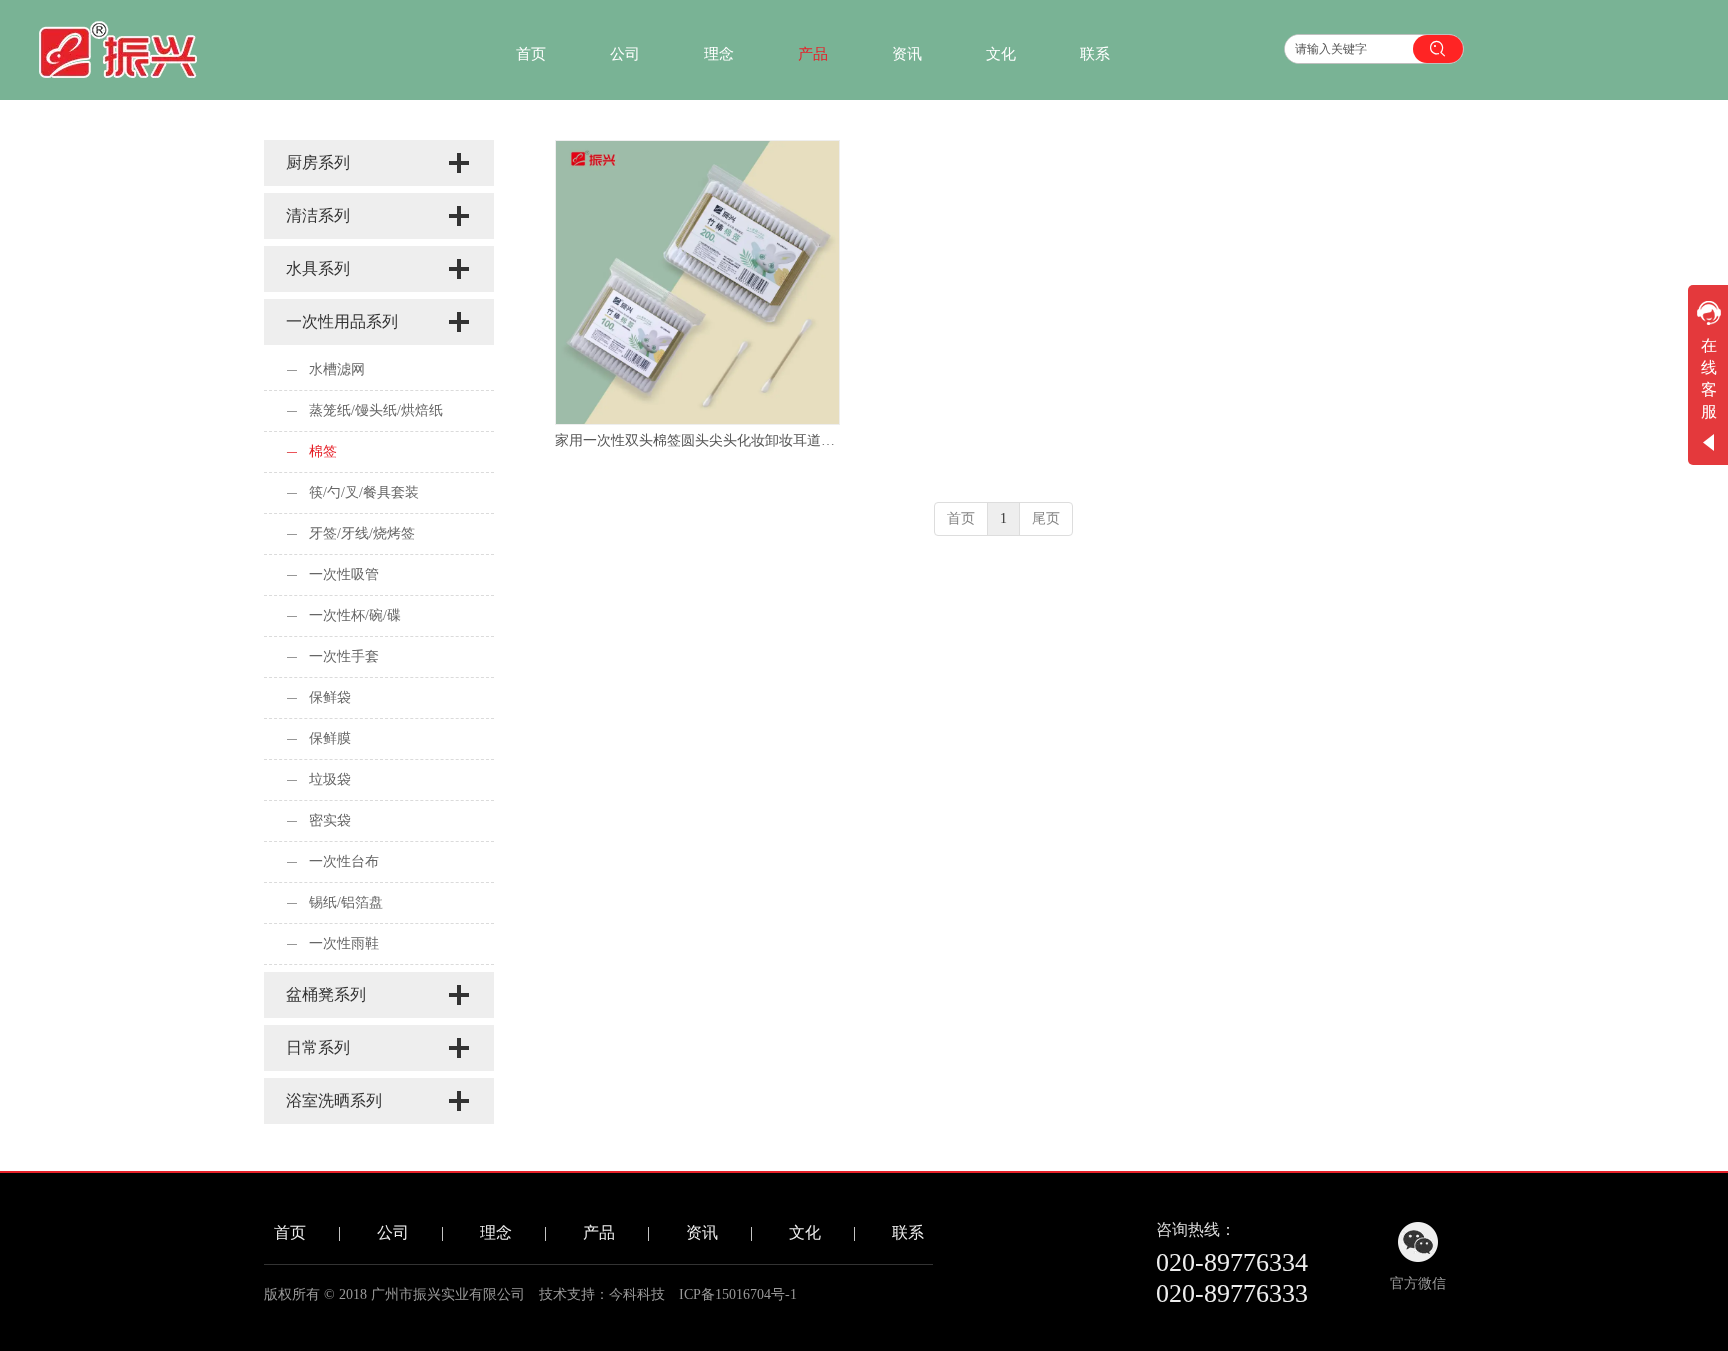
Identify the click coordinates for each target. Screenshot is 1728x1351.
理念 (496, 1232)
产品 (599, 1232)
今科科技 (637, 1294)
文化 (805, 1232)
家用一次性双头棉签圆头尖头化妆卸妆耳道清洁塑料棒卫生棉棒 (697, 440)
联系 (908, 1232)
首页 (961, 518)
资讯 (702, 1232)
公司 (393, 1232)
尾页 (1046, 518)
